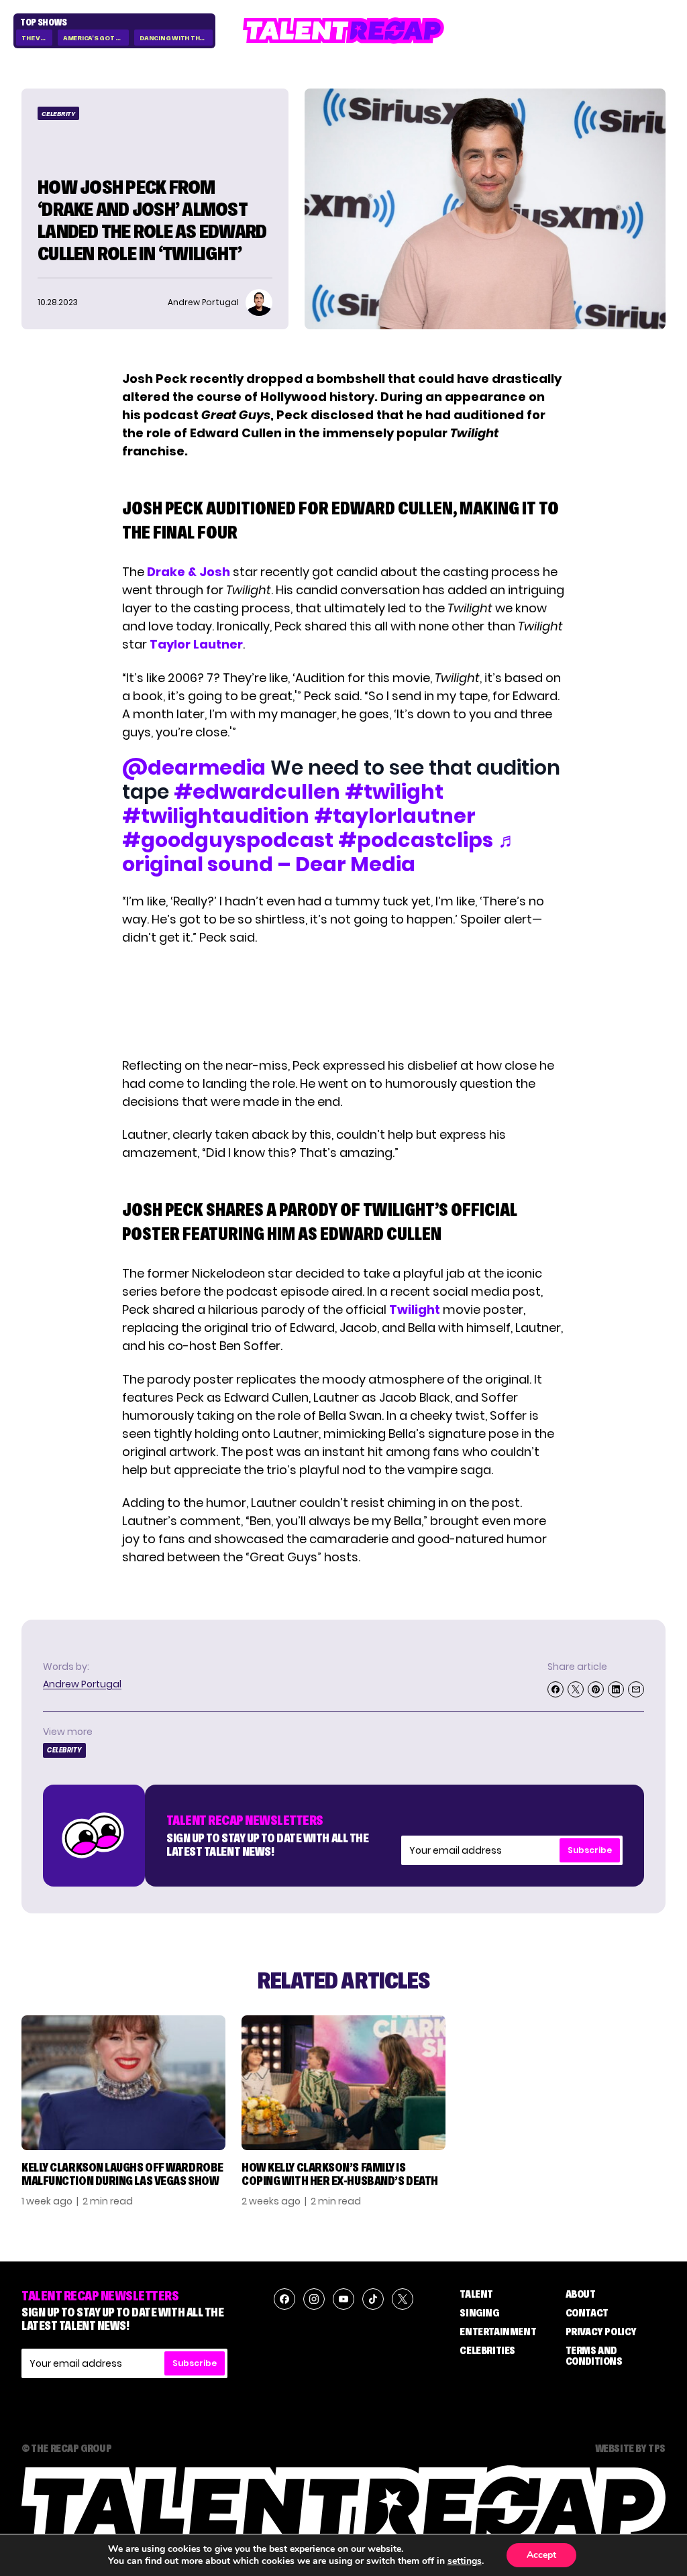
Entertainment (498, 2331)
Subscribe (590, 1850)
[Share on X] (576, 1689)
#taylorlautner (395, 816)
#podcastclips (416, 840)
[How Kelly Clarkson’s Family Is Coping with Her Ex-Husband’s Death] (343, 2083)
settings (465, 2561)
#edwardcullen (257, 792)
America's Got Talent (96, 38)
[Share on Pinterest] (596, 1689)
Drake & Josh (189, 572)
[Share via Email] (636, 1689)
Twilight (415, 1309)
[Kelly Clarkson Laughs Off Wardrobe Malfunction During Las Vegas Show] (123, 2083)
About (581, 2294)
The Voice (37, 38)
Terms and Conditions (594, 2355)
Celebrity (58, 114)
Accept (541, 2555)
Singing (479, 2312)
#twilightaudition (216, 816)
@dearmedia (194, 768)
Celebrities (487, 2350)
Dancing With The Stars (176, 38)
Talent (476, 2294)
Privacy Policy (601, 2331)
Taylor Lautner (196, 644)
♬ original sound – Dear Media (320, 852)
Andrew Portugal (82, 1684)
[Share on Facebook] (556, 1689)
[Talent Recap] (343, 31)
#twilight (394, 792)
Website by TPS (630, 2448)
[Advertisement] (343, 1001)
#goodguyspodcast (228, 840)
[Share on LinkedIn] (616, 1689)
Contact (587, 2312)
